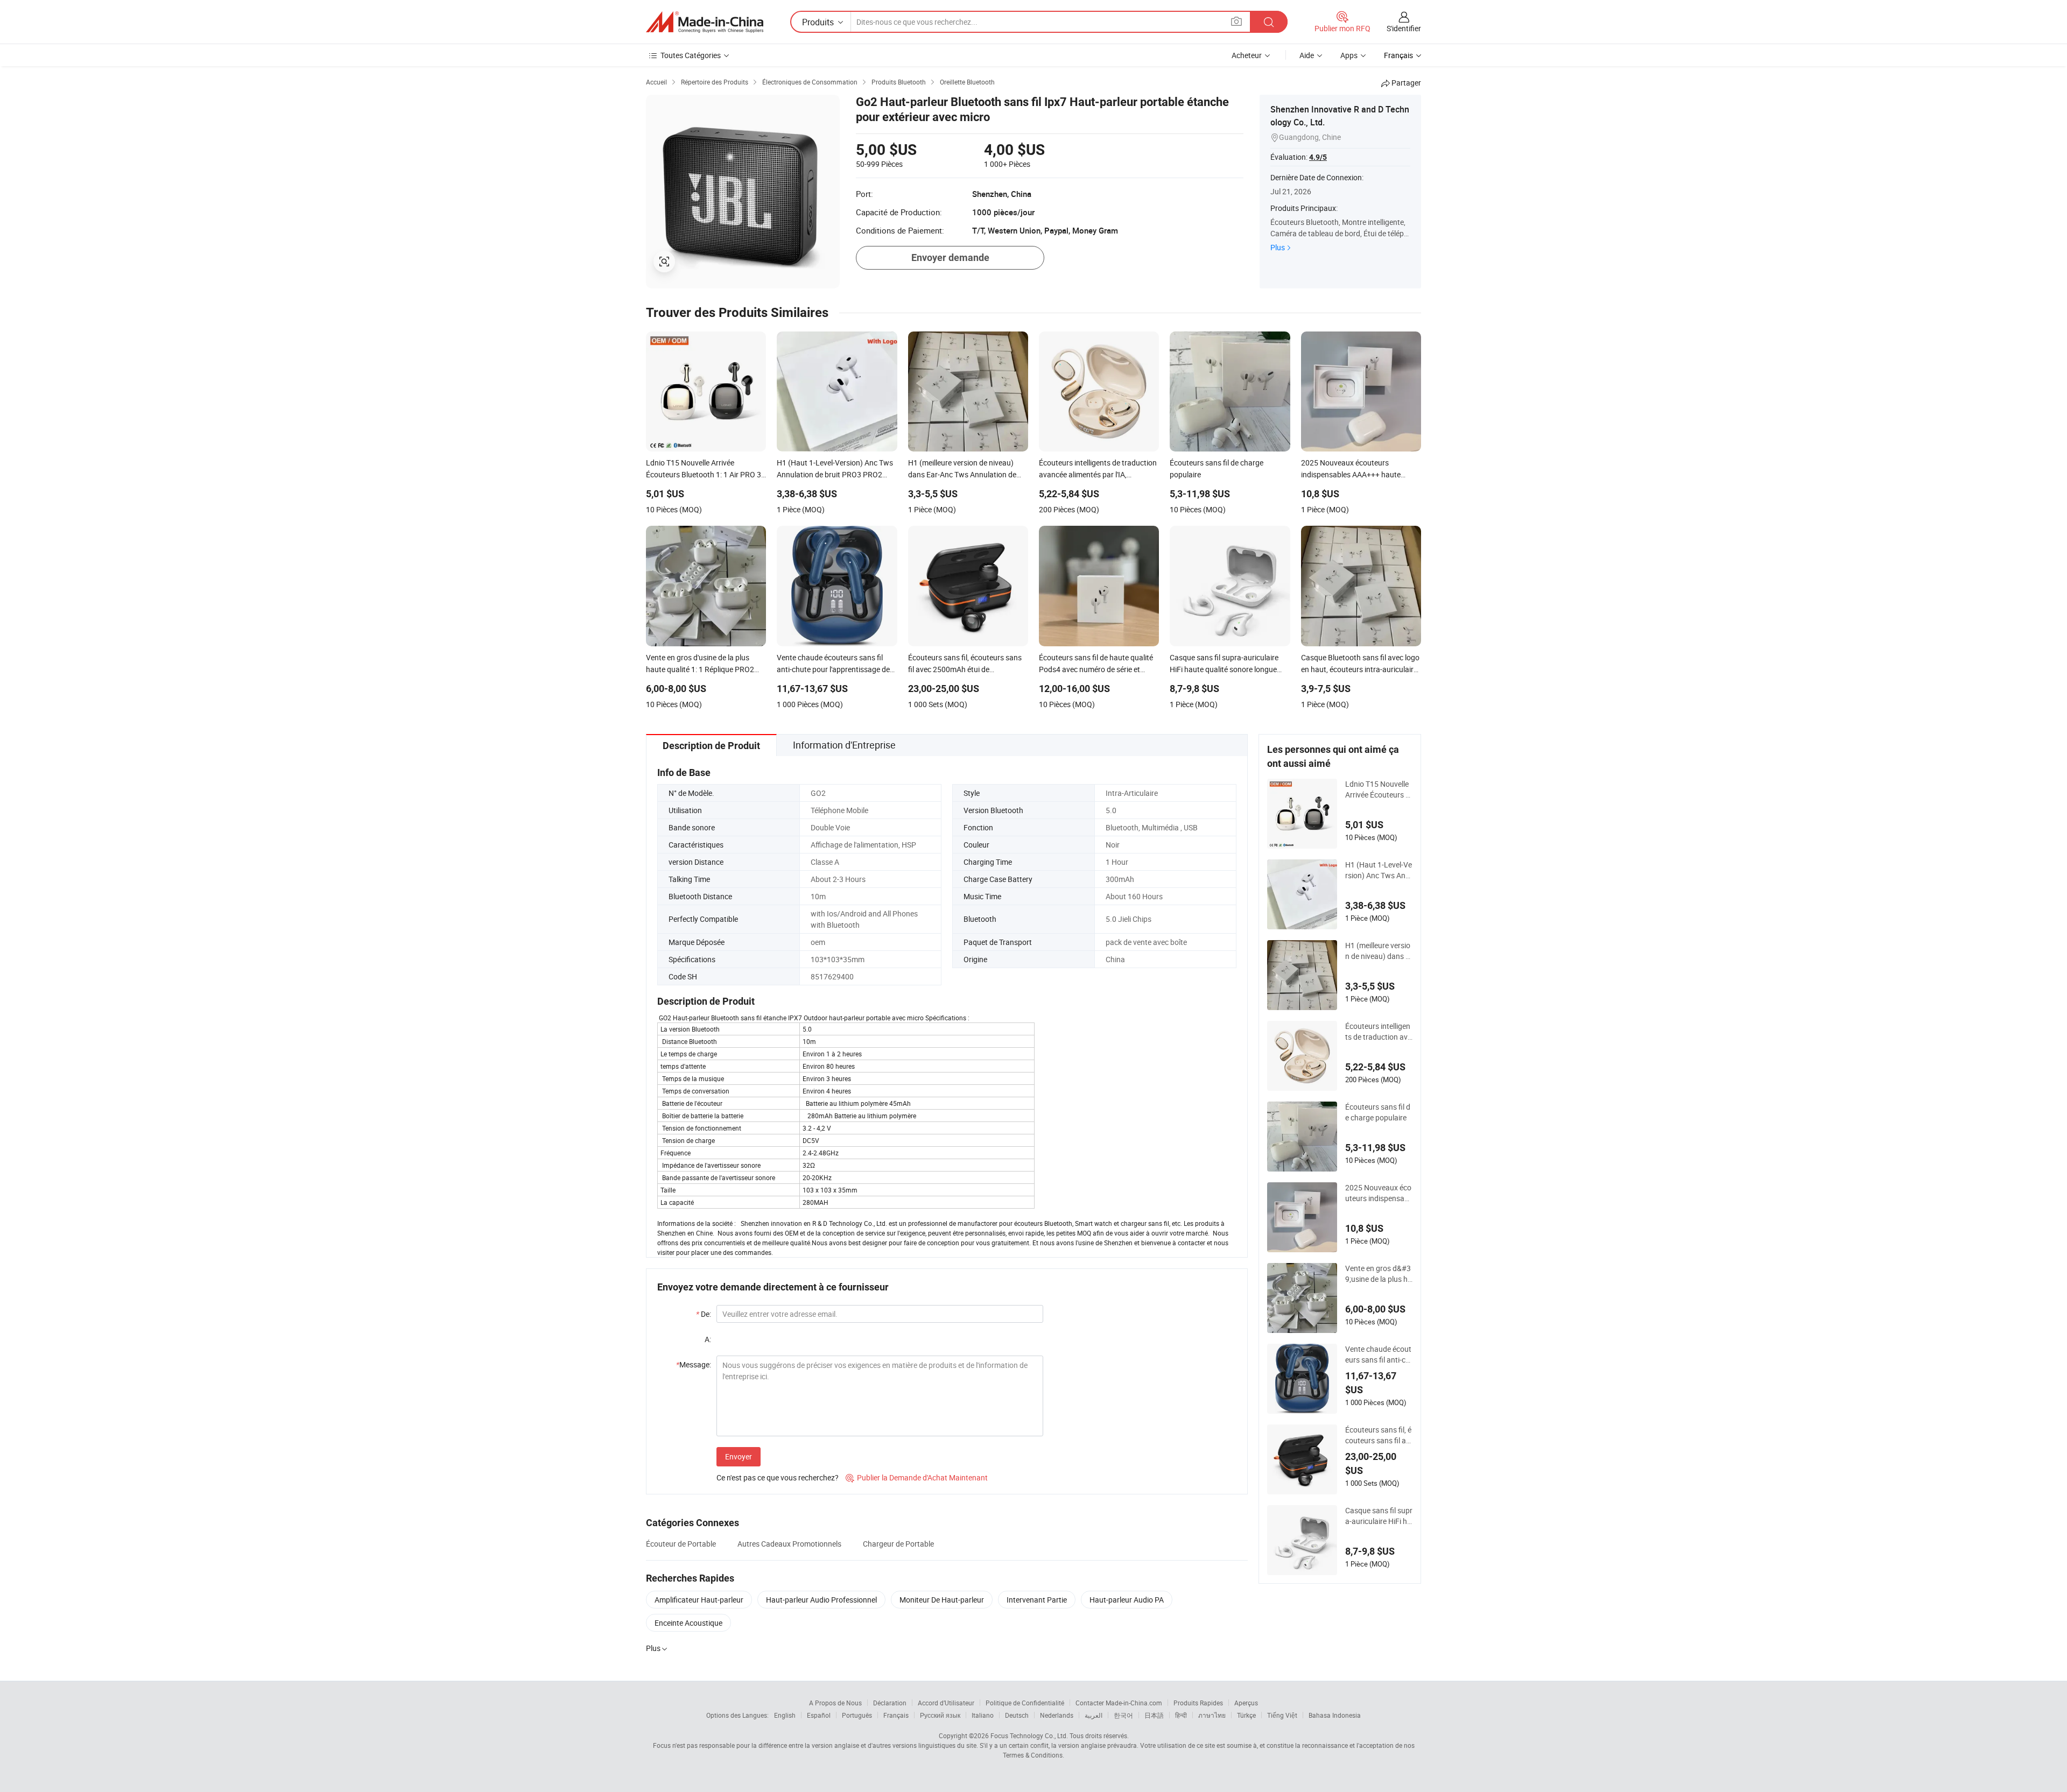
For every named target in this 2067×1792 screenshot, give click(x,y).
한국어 (1123, 1715)
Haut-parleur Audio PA (1127, 1600)
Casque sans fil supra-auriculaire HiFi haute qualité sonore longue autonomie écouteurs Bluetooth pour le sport (1379, 1516)
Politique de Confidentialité (1025, 1703)
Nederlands (1057, 1715)
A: (708, 1339)
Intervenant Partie (1037, 1600)
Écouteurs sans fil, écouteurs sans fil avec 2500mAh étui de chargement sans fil (1378, 1435)
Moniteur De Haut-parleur (942, 1600)
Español (819, 1715)
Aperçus (1246, 1703)
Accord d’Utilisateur (946, 1703)
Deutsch (1017, 1715)
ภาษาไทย (1212, 1715)
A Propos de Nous (835, 1703)
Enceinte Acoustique (688, 1623)
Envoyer (739, 1456)
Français (896, 1715)
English (785, 1715)
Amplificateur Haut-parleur (699, 1600)
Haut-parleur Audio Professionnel (821, 1600)
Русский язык (940, 1715)
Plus (1278, 247)
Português (857, 1715)
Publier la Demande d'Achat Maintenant (917, 1477)
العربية (1094, 1715)
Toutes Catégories (691, 55)
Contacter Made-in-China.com (1119, 1703)
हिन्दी (1181, 1715)
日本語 (1154, 1715)
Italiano (983, 1715)
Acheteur (1247, 55)
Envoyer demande (950, 257)
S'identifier (1404, 28)
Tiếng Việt (1282, 1715)
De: (704, 1314)
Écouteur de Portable (681, 1544)
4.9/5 (1318, 157)
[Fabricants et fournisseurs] (705, 22)
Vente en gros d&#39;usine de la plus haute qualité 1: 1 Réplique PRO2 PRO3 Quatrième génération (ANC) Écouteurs (1379, 1274)
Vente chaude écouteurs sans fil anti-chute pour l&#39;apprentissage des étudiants (1379, 1354)
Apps (1349, 55)
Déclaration (890, 1703)
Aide (1307, 55)
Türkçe (1246, 1715)
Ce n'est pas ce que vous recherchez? (778, 1477)
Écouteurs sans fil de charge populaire (1378, 1112)
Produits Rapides (1198, 1703)
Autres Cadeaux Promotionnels (789, 1544)
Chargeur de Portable (898, 1544)
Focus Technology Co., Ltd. (1029, 1735)
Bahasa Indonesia (1335, 1715)
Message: (694, 1364)
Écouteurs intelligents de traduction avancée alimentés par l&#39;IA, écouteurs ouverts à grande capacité (1379, 1032)
